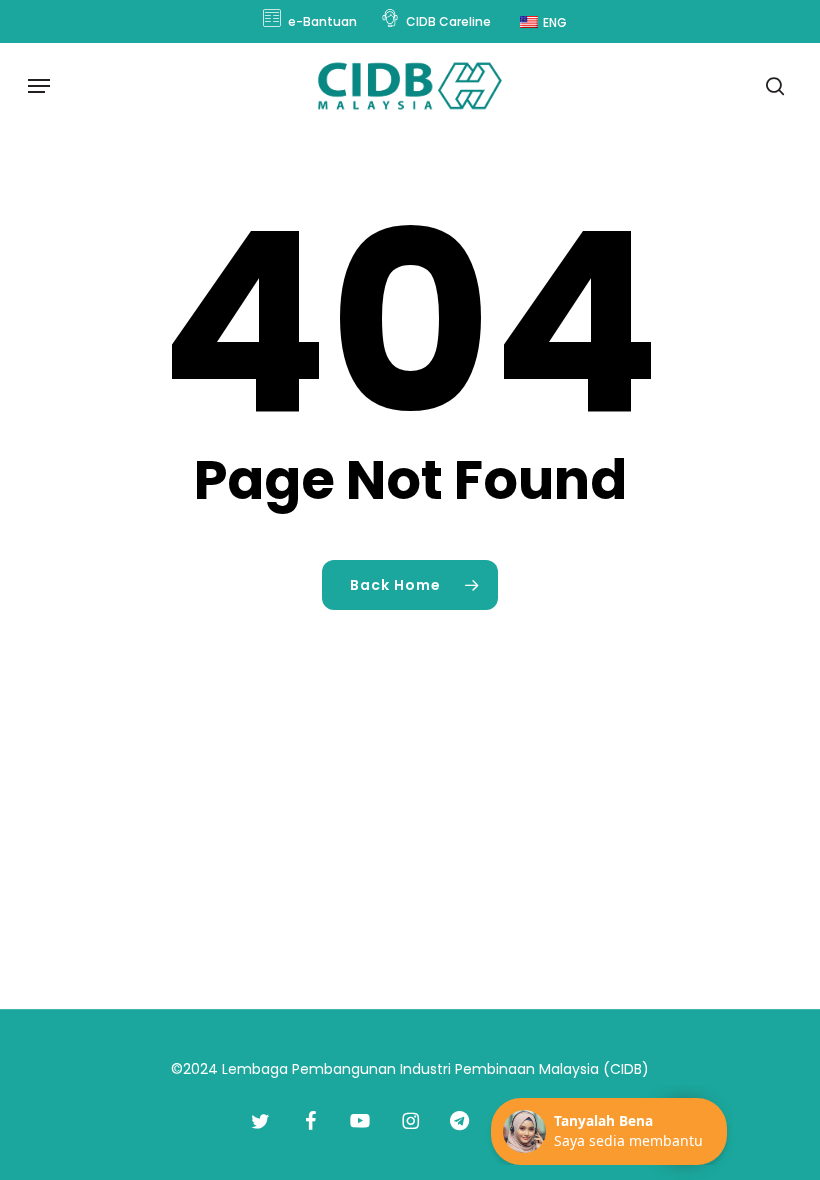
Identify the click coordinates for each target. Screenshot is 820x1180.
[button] (39, 86)
